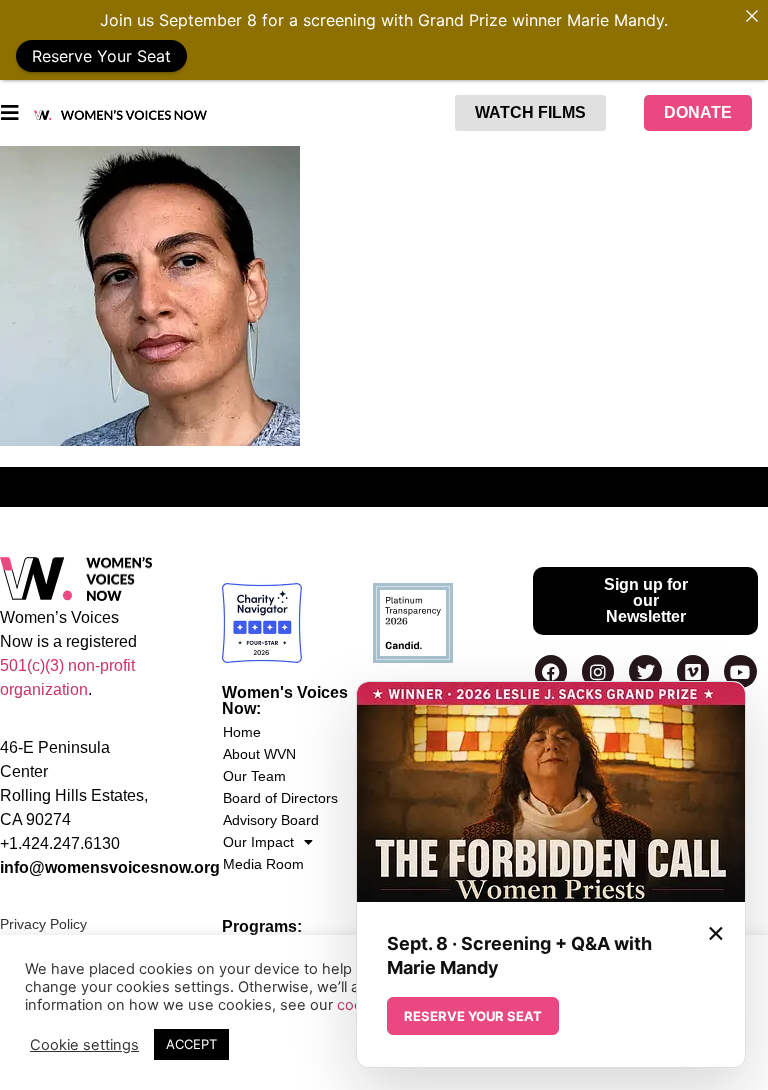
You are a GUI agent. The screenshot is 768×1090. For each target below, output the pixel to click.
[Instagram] (598, 671)
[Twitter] (645, 671)
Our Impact (258, 842)
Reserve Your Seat (101, 56)
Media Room (263, 864)
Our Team (254, 776)
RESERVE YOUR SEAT (473, 1016)
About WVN (259, 754)
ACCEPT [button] (191, 1044)
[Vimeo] (693, 671)
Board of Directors (280, 798)
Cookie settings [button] (84, 1045)
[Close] (752, 16)
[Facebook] (551, 671)
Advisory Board (271, 820)
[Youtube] (740, 671)
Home (242, 732)
